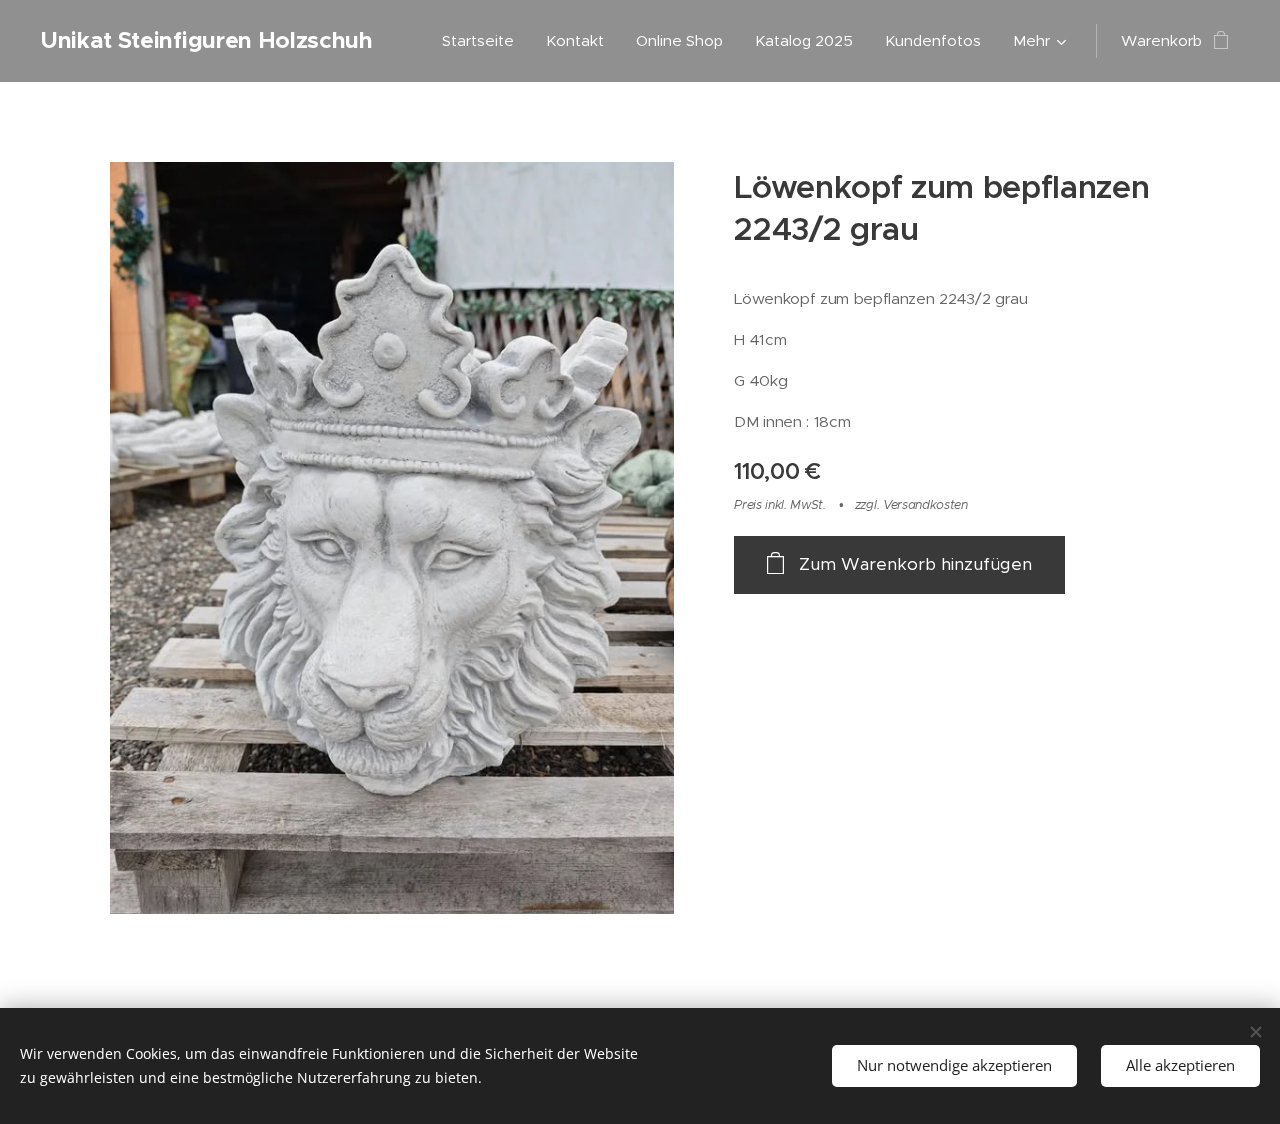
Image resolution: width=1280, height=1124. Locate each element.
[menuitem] (483, 41)
